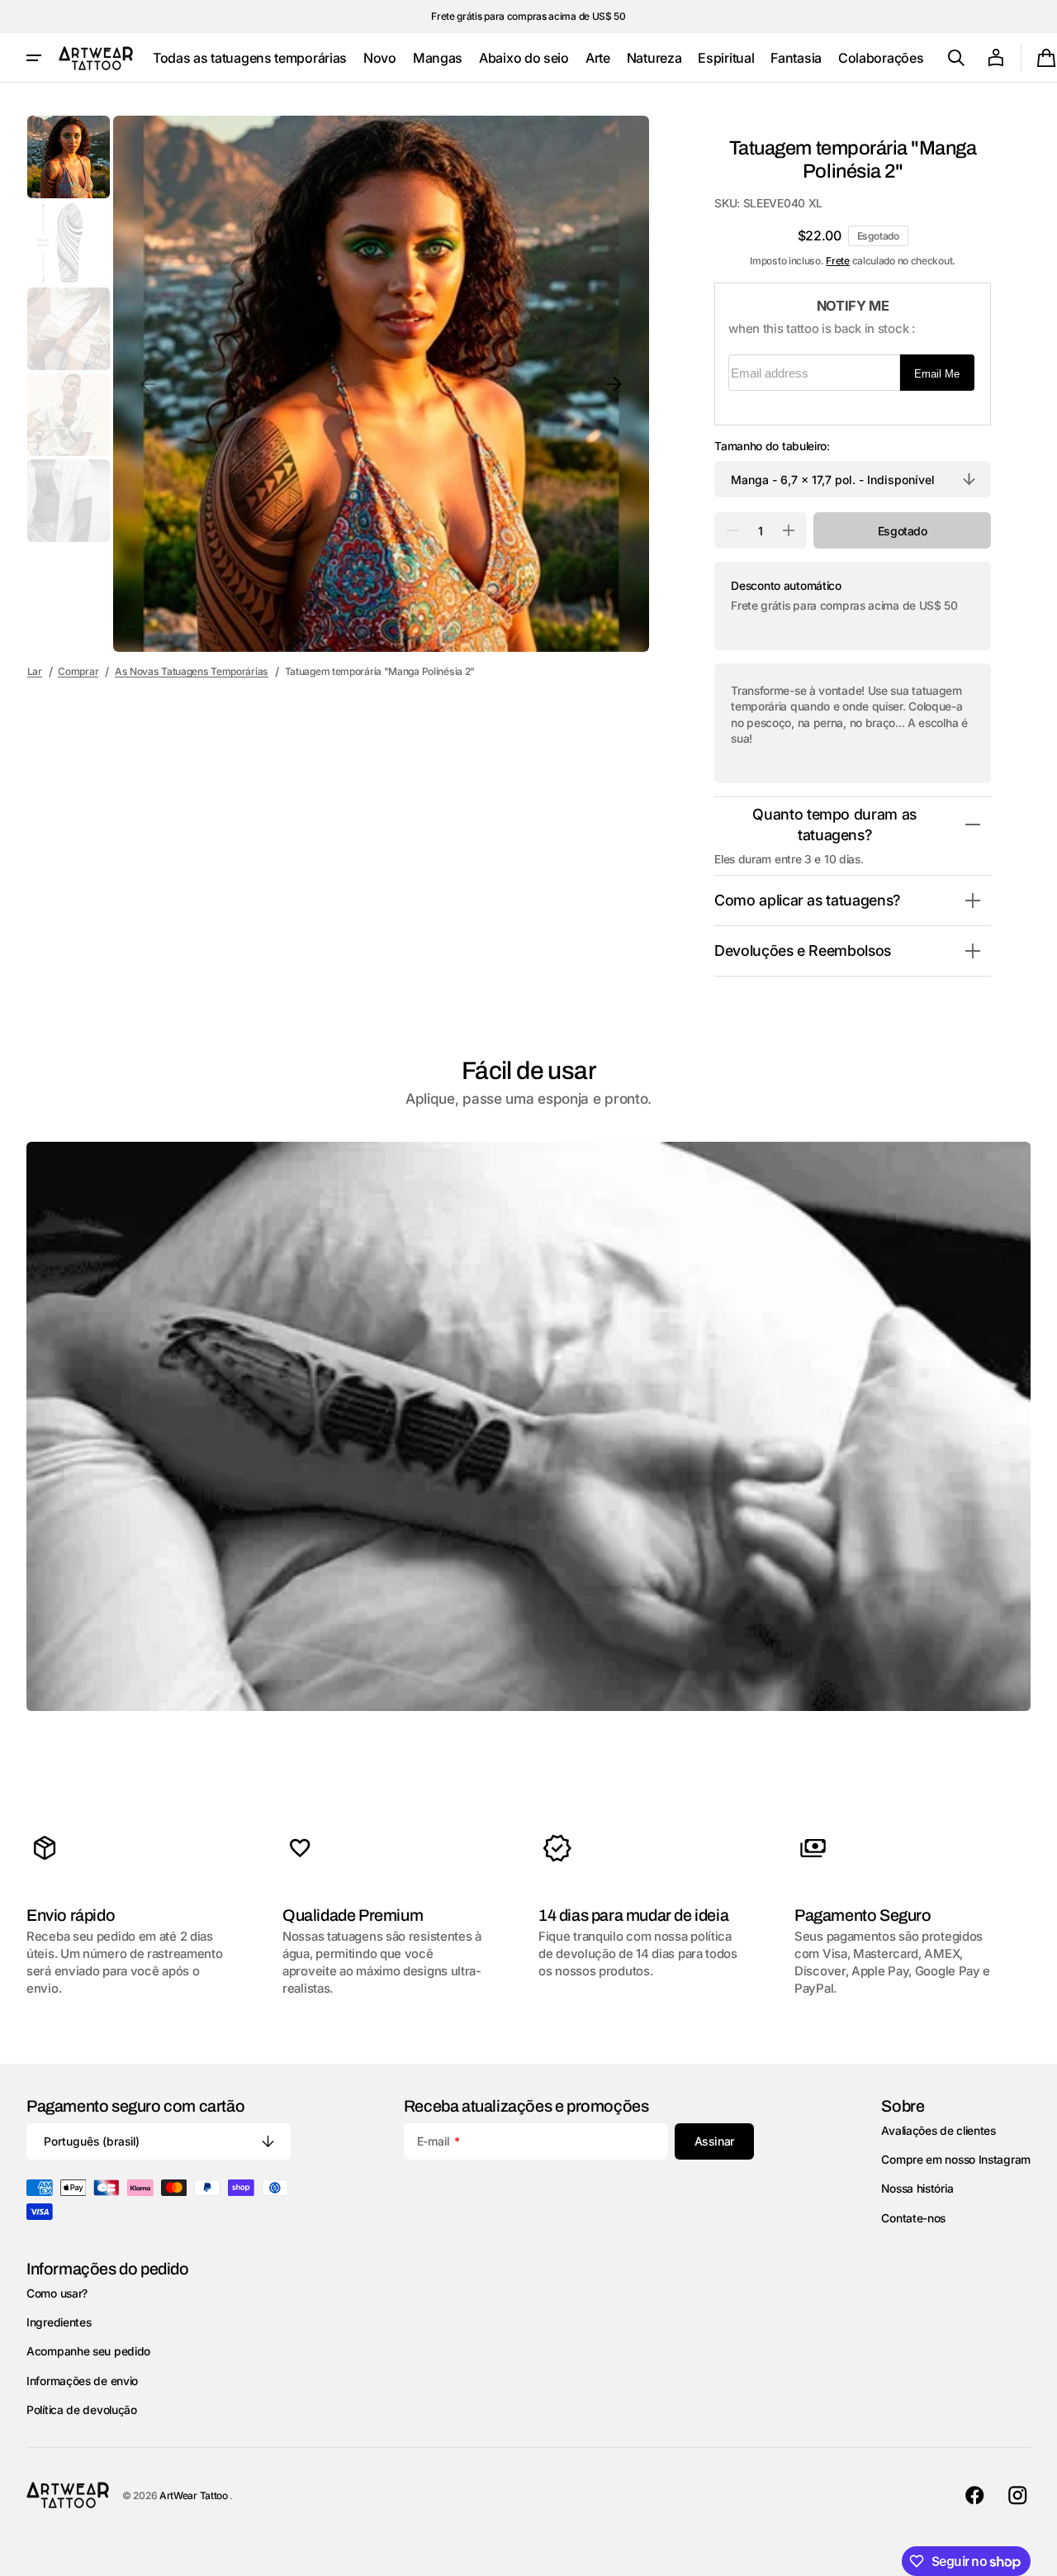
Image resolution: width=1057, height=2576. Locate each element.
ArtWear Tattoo (195, 2495)
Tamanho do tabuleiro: (772, 446)
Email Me (937, 374)
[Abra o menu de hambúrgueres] (34, 58)
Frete (838, 261)
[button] (956, 58)
